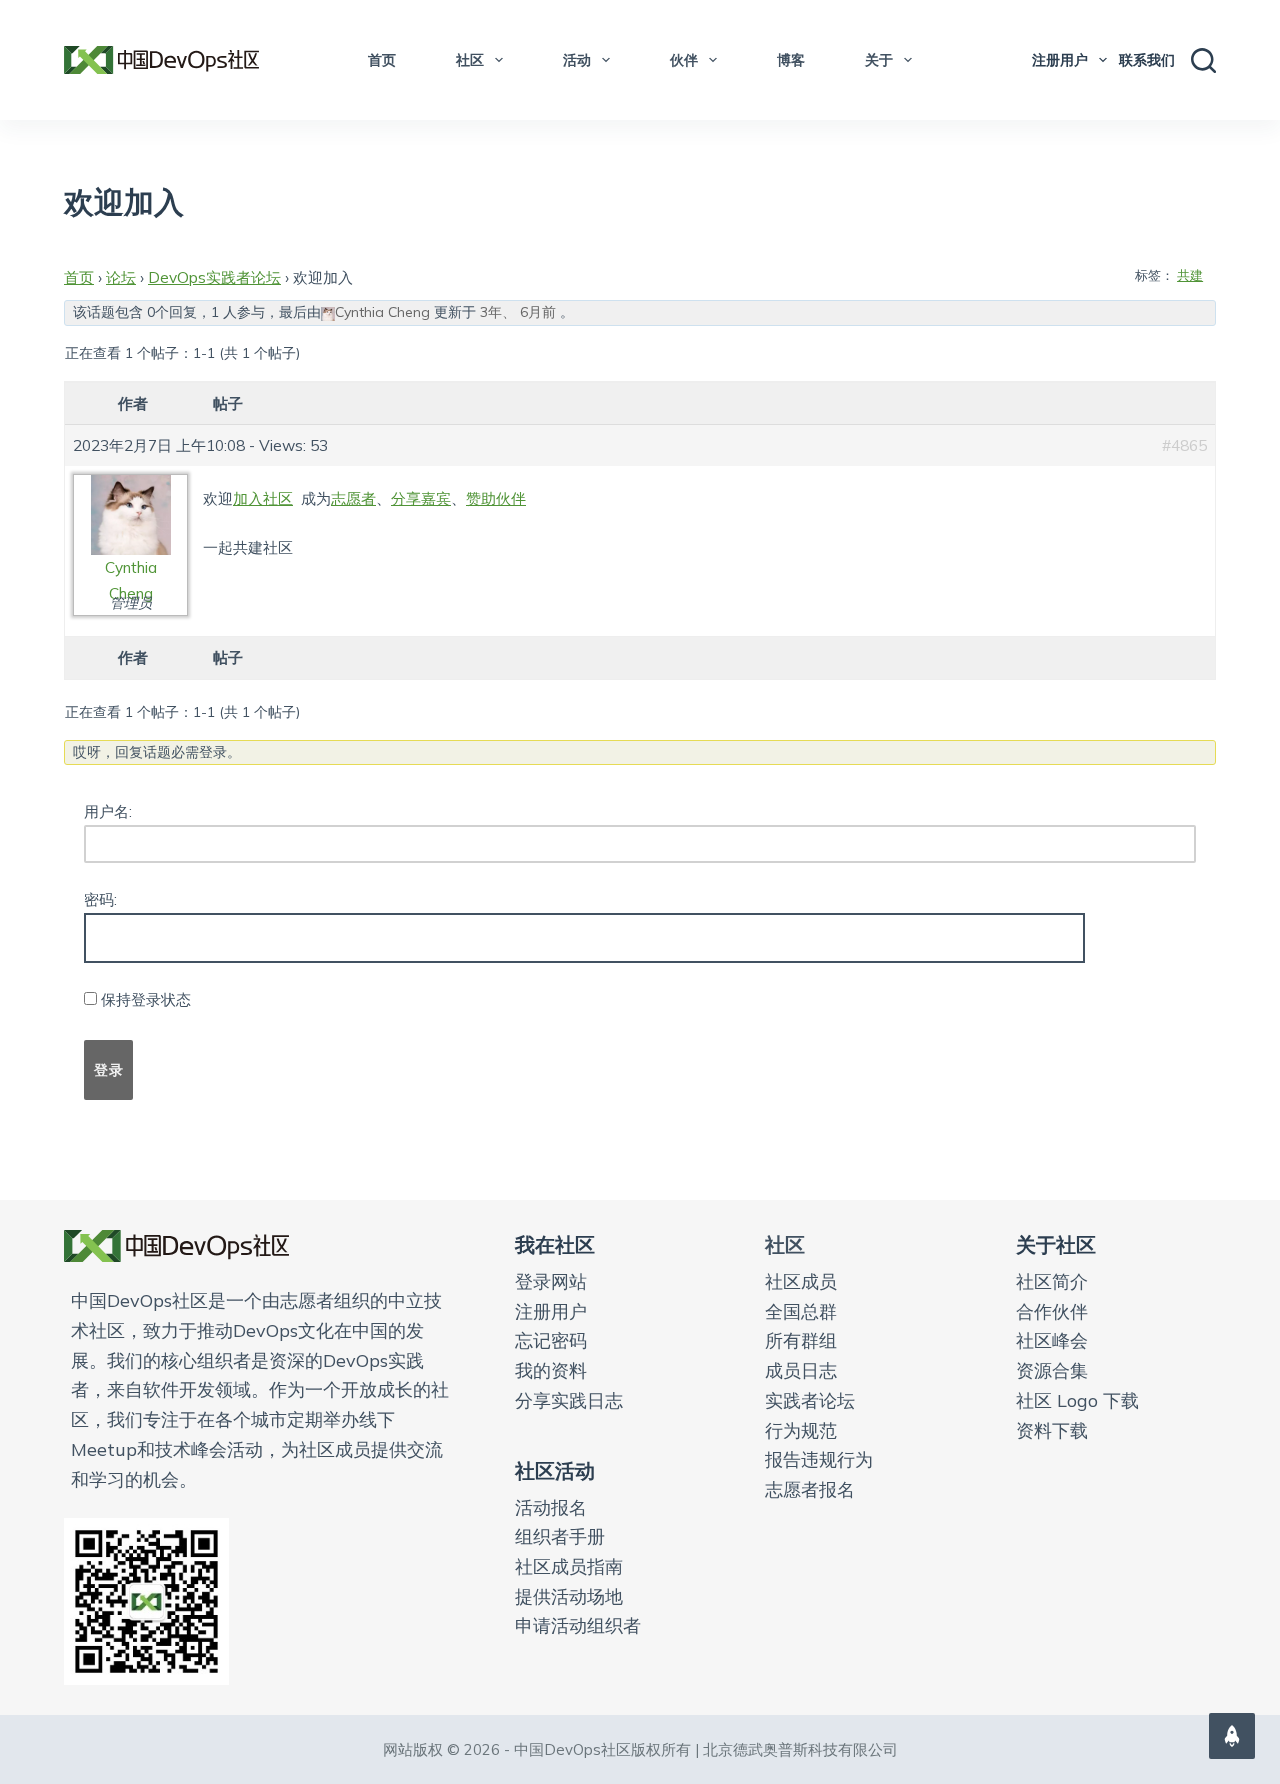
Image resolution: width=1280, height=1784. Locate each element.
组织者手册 (560, 1536)
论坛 (121, 277)
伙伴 (684, 60)
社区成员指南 (569, 1566)
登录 (108, 1070)
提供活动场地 (569, 1596)
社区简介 (1052, 1281)
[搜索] (1203, 60)
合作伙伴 (1052, 1311)
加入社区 (263, 498)
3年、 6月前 (518, 312)
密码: (100, 899)
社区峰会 (1052, 1340)
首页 (382, 60)
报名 (569, 1507)
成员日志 (801, 1370)
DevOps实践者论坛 (214, 277)
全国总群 (801, 1311)
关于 (879, 60)
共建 (1190, 275)
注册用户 (1060, 60)
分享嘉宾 (421, 498)
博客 (791, 60)
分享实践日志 (569, 1400)
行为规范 (801, 1430)
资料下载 (1052, 1430)
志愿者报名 (810, 1489)
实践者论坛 (810, 1400)
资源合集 (1052, 1370)
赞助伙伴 (496, 498)
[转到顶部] (1232, 1736)
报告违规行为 (819, 1459)
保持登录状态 (146, 999)
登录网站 (551, 1281)
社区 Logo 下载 (1077, 1400)
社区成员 (801, 1281)
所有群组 (801, 1340)
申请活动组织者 (578, 1625)
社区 (470, 60)
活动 (577, 60)
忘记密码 (551, 1340)
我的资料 (551, 1370)
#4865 (1184, 445)
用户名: (108, 811)
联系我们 (1147, 60)
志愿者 (353, 498)
